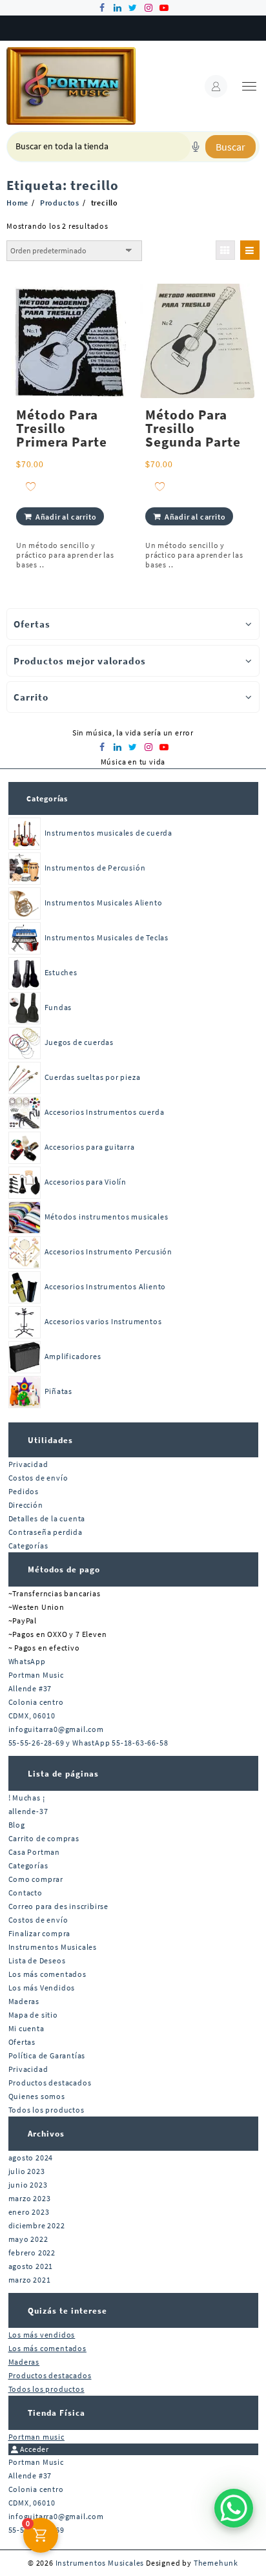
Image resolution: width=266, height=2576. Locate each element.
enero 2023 (29, 2212)
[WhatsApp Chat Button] (234, 2508)
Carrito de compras (44, 1838)
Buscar (230, 147)
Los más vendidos (42, 2335)
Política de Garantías (47, 2055)
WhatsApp (27, 1661)
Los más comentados (47, 1974)
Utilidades (50, 1440)
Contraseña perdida (46, 1532)
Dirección (26, 1505)
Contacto (26, 1893)
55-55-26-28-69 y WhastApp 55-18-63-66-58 (88, 1743)
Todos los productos (46, 2110)
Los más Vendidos (42, 1988)
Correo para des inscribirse (59, 1906)
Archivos (46, 2134)
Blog (17, 1825)
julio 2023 (27, 2171)
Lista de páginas (63, 1774)
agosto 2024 (31, 2158)
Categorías (47, 798)
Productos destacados (50, 2083)
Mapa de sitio (33, 2015)
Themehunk (216, 2563)
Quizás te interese (67, 2311)
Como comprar (36, 1879)
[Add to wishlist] (31, 486)
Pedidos (24, 1491)
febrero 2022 (32, 2253)
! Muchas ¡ (27, 1798)
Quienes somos (37, 2096)
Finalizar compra (40, 1933)
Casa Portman (35, 1852)
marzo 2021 (30, 2280)
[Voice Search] (196, 147)
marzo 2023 (30, 2198)
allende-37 (28, 1811)
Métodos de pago (64, 1569)
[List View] (250, 250)
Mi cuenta (26, 2028)
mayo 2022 (28, 2239)
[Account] (216, 86)
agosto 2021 (31, 2266)
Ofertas (22, 2042)
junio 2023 (28, 2185)
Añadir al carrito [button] (66, 517)
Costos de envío (38, 1478)
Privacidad (28, 1464)
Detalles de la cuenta (47, 1518)
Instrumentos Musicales (53, 1947)
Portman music (36, 2437)
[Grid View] (225, 250)
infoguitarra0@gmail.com (56, 1729)
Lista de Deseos (37, 1960)
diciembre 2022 (37, 2225)
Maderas (24, 2001)
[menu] (249, 86)
